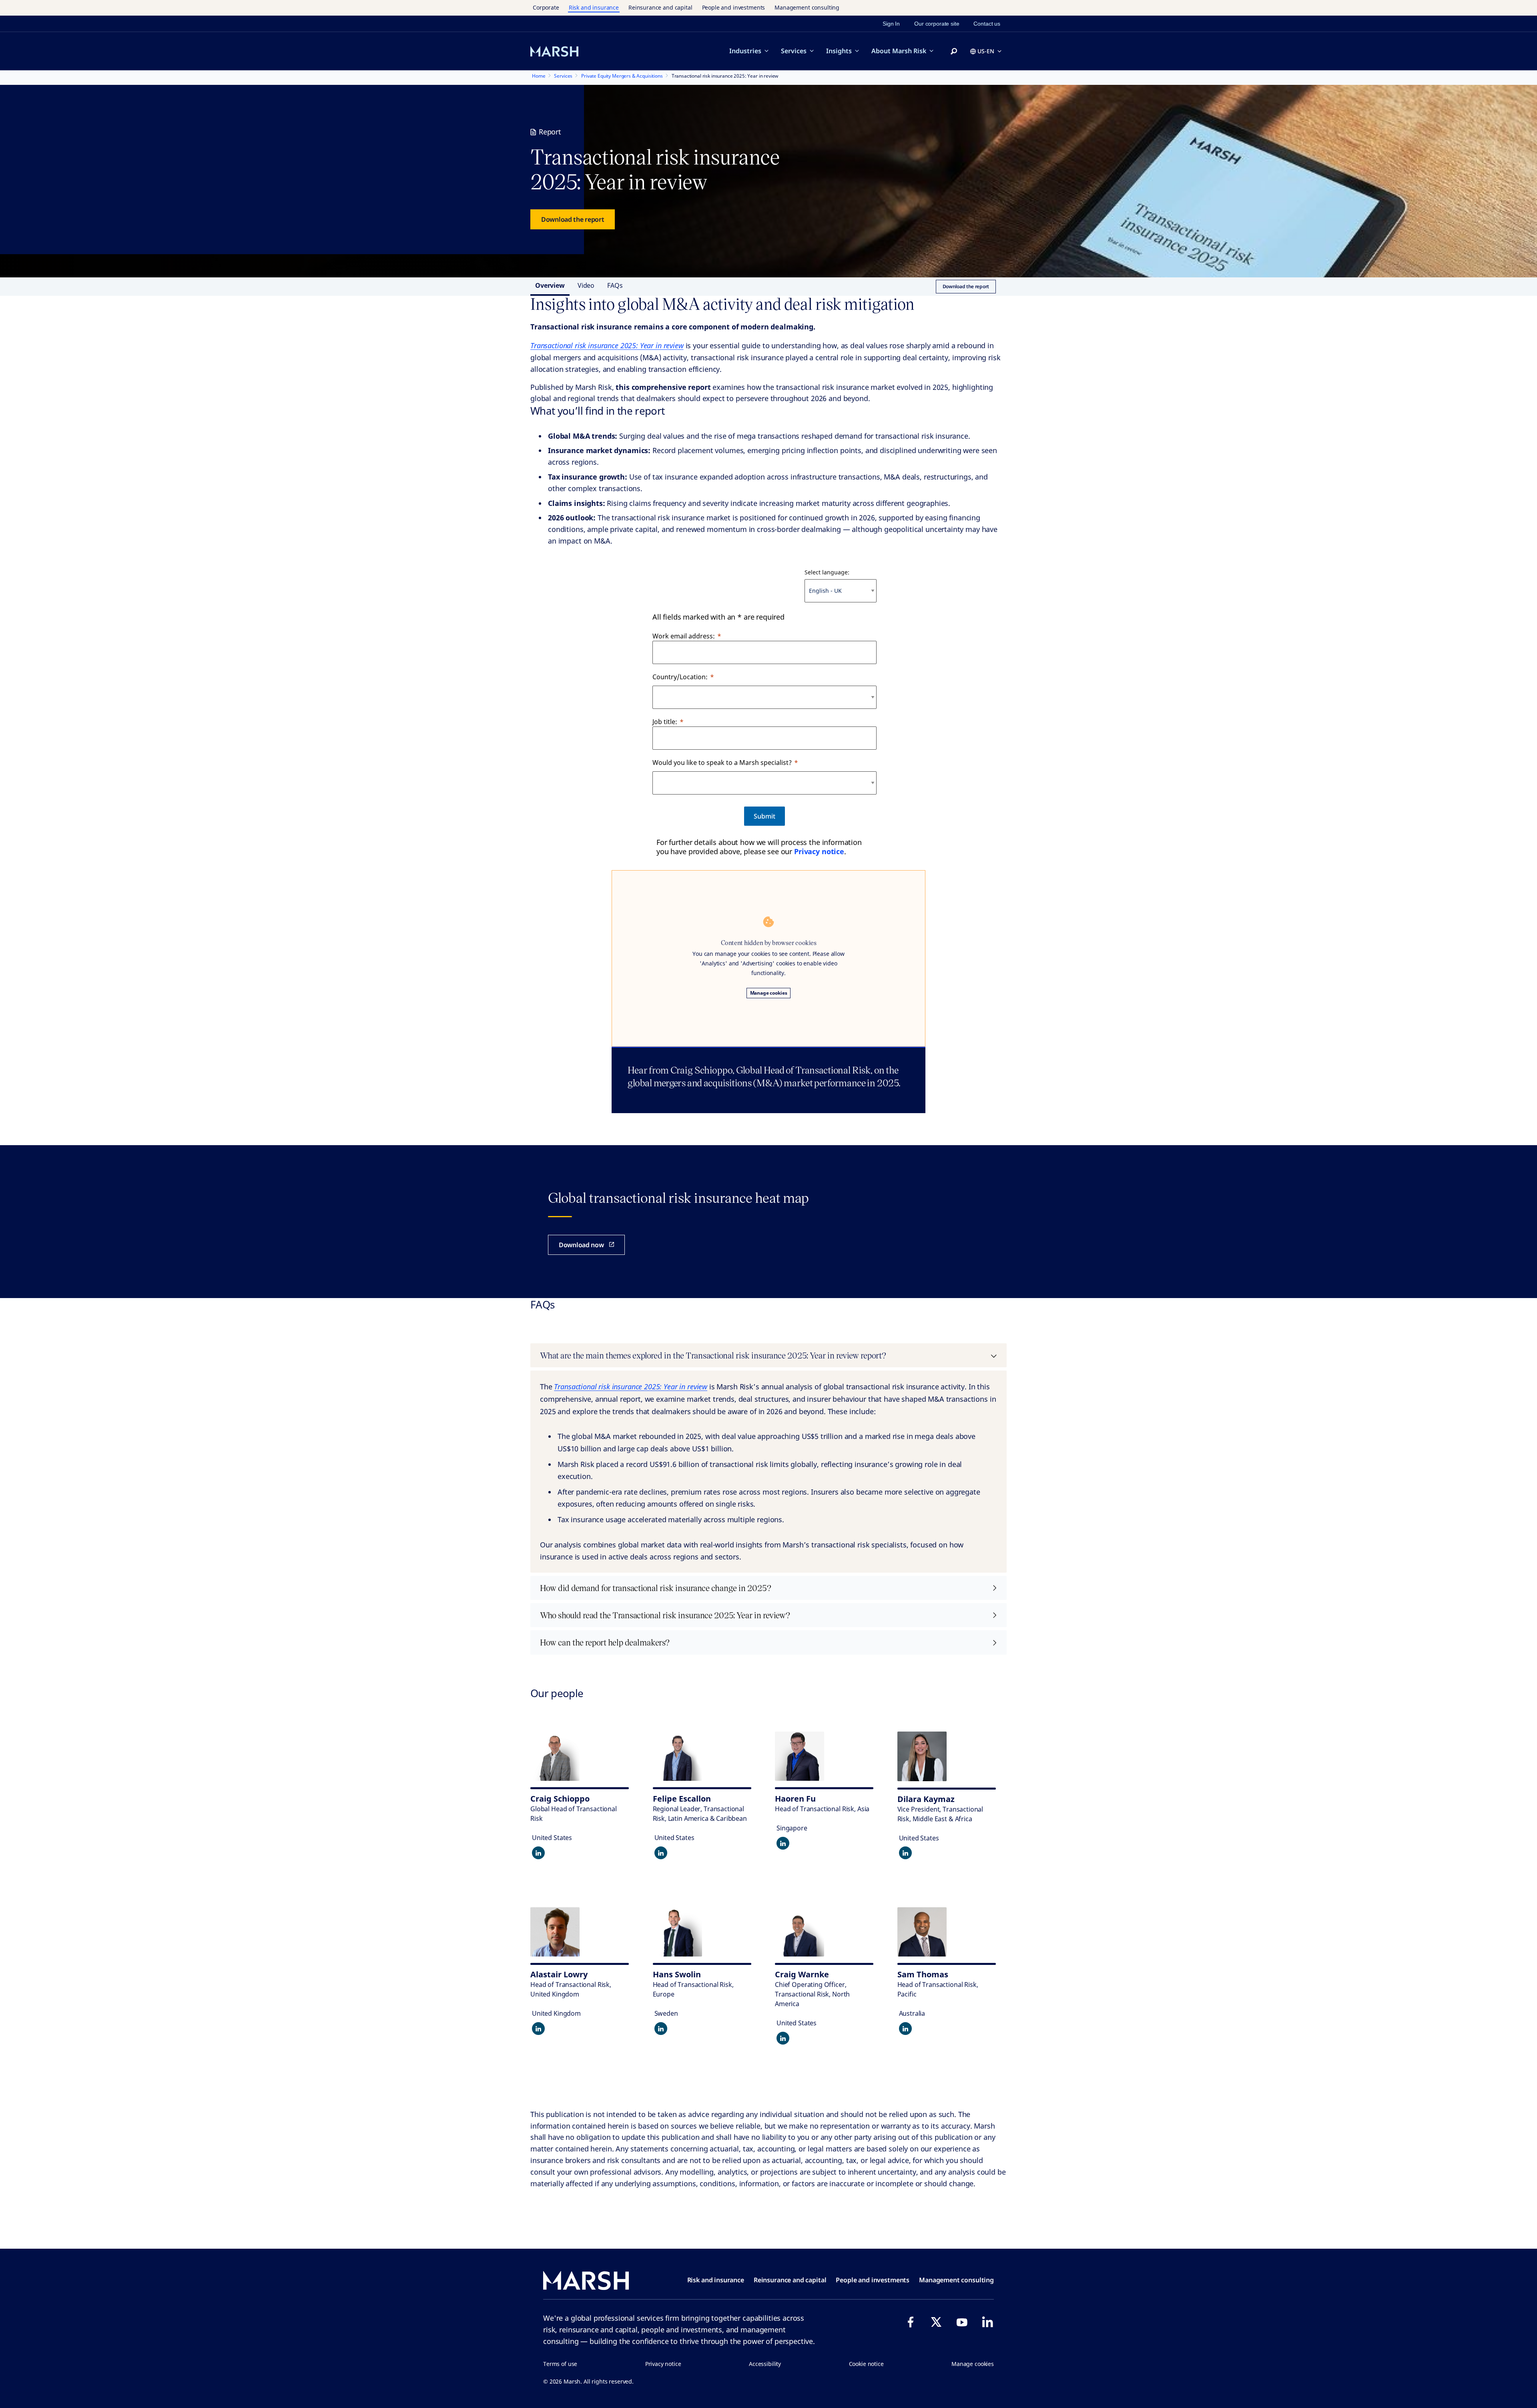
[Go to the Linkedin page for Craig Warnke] (783, 2038)
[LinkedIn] (987, 2322)
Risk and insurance (594, 7)
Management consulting (807, 7)
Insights (839, 51)
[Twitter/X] (936, 2322)
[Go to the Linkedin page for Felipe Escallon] (661, 1853)
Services (794, 51)
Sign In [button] (891, 24)
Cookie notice (866, 2364)
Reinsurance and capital (660, 7)
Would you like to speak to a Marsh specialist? (722, 763)
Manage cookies (769, 993)
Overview (550, 285)
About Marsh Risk (899, 51)
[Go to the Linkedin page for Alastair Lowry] (538, 2029)
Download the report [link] (573, 219)
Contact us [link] (987, 24)
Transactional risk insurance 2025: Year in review (607, 345)
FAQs (615, 285)
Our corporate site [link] (937, 24)
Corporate (546, 7)
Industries (745, 51)
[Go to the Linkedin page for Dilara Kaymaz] (905, 1853)
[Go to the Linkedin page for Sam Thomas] (905, 2029)
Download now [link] (581, 1245)
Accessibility (765, 2364)
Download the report (966, 286)
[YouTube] (962, 2322)
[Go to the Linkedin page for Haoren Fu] (783, 1843)
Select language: (827, 572)
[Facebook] (911, 2322)
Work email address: (684, 636)
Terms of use (560, 2364)
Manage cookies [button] (973, 2364)
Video (586, 285)
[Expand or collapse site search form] (954, 52)
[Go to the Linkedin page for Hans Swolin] (661, 2029)
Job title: (665, 722)
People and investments (734, 7)
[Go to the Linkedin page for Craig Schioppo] (538, 1853)
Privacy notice (819, 851)
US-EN (986, 51)
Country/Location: (680, 677)
